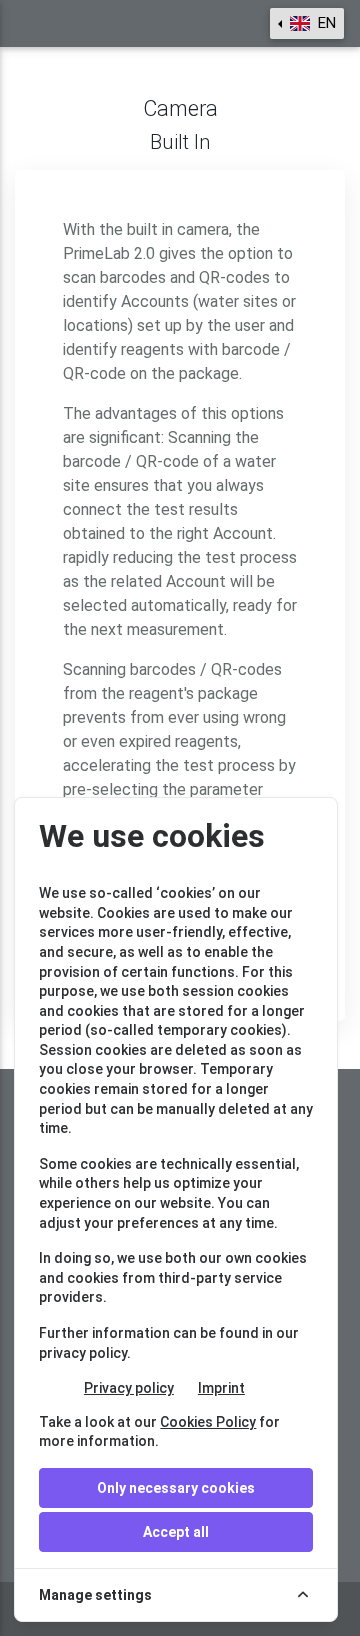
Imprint (221, 1388)
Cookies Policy (208, 1422)
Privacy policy (129, 1388)
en (325, 23)
